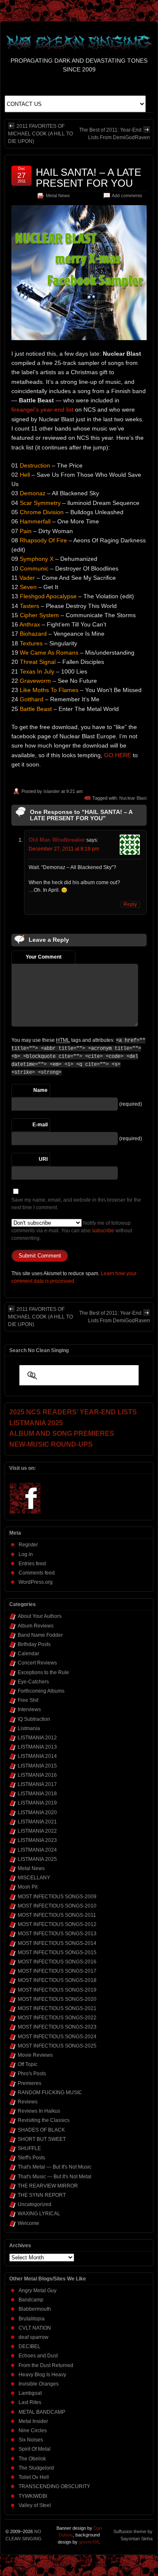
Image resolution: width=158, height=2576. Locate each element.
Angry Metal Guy (37, 2291)
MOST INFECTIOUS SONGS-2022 (57, 2018)
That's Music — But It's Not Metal (55, 2177)
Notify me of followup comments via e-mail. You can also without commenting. (72, 1231)
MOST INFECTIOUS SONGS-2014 (57, 1943)
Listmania (29, 1728)
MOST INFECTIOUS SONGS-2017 (57, 1971)
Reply (130, 904)
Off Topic (28, 2064)
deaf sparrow (33, 2337)
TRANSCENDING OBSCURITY (54, 2486)
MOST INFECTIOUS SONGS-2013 (57, 1934)
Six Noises (31, 2440)
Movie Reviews (35, 2055)
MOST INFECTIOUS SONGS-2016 (57, 1962)
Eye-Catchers (33, 1682)
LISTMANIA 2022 (37, 1831)
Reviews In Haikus (39, 2111)
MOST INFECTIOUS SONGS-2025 (57, 2046)
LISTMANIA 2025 (37, 1859)
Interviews (29, 1709)
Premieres (29, 2083)
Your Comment (44, 957)
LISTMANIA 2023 (37, 1840)
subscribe (103, 1231)
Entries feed (32, 1564)
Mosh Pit (28, 1887)
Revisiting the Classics (44, 2120)
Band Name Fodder (40, 1635)
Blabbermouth (35, 2309)
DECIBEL (29, 2346)
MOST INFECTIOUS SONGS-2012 (57, 1924)
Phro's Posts (32, 2074)
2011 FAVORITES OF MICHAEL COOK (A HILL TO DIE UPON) (40, 134)
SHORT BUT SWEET (42, 2139)
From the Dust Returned (46, 2365)
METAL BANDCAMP (42, 2412)
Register (28, 1545)
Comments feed (37, 1573)
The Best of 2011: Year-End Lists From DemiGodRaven (115, 134)
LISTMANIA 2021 (37, 1822)
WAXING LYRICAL (39, 2214)
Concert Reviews (37, 1663)
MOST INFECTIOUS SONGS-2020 (57, 1999)
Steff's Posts (31, 2158)
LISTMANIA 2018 (37, 1794)
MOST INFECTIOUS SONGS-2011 (57, 1915)
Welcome (28, 2223)
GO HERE (118, 755)
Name (40, 1090)
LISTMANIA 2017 (37, 1784)
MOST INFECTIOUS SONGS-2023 (57, 2027)
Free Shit (28, 1700)
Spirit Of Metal (35, 2449)
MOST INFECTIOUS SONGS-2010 (57, 1906)
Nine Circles (33, 2431)
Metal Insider (33, 2421)
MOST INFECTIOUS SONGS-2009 (57, 1897)
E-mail (40, 1125)
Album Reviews (36, 1626)
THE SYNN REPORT (42, 2195)
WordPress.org (36, 1582)
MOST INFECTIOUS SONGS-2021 (57, 2008)
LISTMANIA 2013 (37, 1747)
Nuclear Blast (133, 798)
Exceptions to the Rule (43, 1672)
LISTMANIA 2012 (37, 1738)
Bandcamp (31, 2300)
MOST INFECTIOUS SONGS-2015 (57, 1952)
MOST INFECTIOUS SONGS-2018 (57, 1980)
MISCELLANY (34, 1878)
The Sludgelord (36, 2468)
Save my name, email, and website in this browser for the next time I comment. (76, 1204)
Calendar (28, 1654)
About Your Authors (40, 1616)
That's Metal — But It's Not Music (55, 2167)
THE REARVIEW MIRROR (48, 2186)
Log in (26, 1554)
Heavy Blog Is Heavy (42, 2375)
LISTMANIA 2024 (37, 1850)
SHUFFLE (29, 2148)
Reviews (28, 2102)
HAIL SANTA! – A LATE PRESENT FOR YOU (88, 178)
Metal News (58, 196)
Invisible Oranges (39, 2384)
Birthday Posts (34, 1644)
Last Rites (30, 2402)
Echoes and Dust (38, 2356)
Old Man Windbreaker (57, 840)
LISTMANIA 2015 (37, 1766)
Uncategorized (35, 2204)
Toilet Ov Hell (34, 2477)
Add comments (127, 196)
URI (43, 1159)
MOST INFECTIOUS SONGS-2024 (57, 2037)
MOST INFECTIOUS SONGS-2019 (57, 1990)
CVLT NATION (35, 2328)
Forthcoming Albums (41, 1691)
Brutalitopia (32, 2319)
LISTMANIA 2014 (37, 1756)
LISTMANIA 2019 (37, 1803)
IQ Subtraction (34, 1719)
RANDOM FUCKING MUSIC (50, 2093)
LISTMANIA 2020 (37, 1812)
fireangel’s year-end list (42, 410)
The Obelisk (32, 2459)
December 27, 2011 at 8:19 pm (64, 849)
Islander (52, 791)
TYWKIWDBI (33, 2496)
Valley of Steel (35, 2505)
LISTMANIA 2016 (37, 1775)
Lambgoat (30, 2393)
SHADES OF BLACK (41, 2130)
